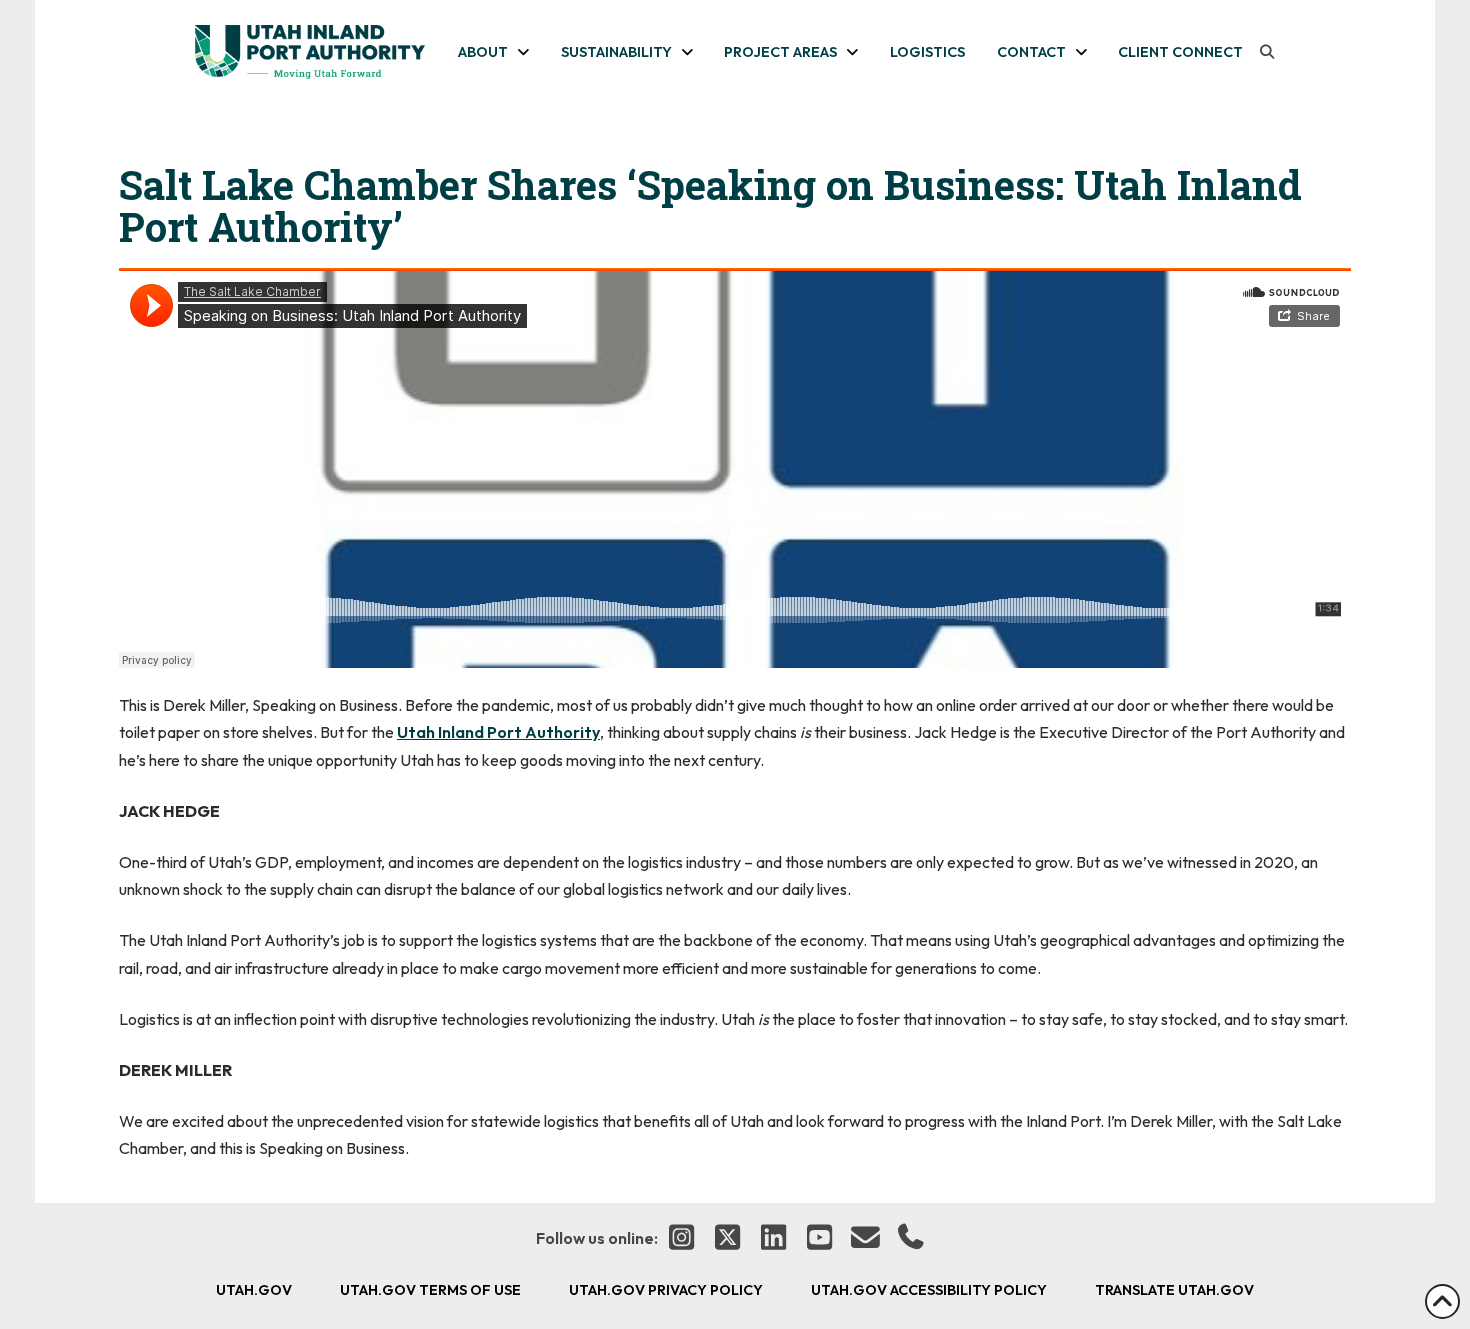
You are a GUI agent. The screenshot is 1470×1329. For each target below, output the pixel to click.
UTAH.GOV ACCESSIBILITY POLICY (929, 1290)
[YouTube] (819, 1239)
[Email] (865, 1239)
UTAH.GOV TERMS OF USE (430, 1290)
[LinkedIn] (773, 1239)
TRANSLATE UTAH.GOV (1174, 1290)
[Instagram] (681, 1239)
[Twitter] (727, 1239)
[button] (1267, 52)
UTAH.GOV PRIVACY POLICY (666, 1290)
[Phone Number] (911, 1239)
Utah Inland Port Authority (498, 732)
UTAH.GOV (254, 1290)
